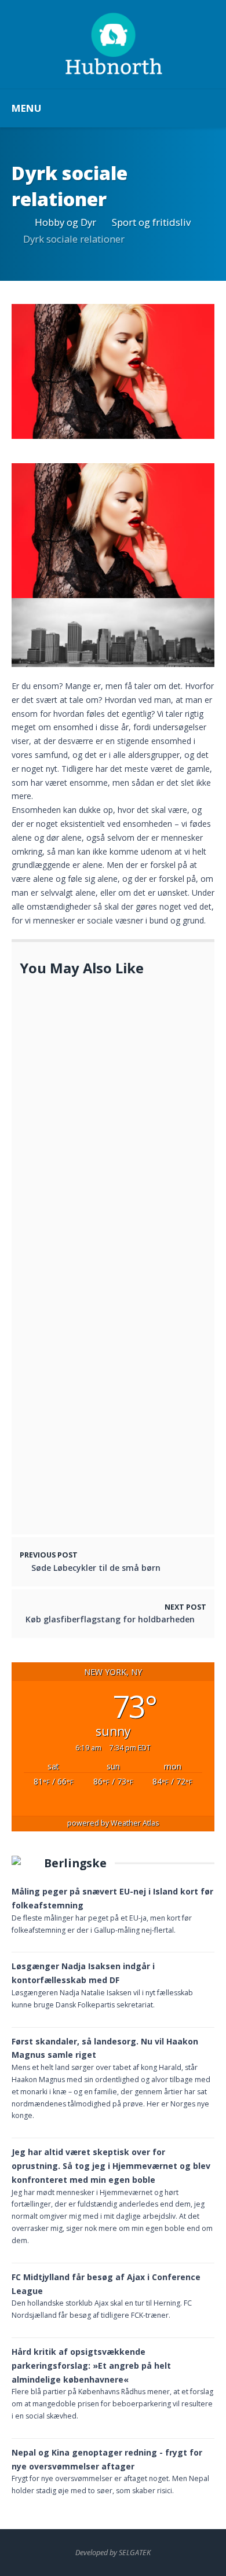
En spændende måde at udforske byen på (95, 1069)
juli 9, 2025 (51, 1088)
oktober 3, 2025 (61, 1202)
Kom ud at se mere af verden (127, 1444)
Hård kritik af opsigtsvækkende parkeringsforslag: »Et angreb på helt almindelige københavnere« (91, 2366)
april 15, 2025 (56, 1513)
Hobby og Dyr (65, 222)
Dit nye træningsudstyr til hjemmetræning (121, 1127)
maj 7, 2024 (92, 1145)
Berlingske (75, 1863)
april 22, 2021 (96, 1456)
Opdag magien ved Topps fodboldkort (80, 1183)
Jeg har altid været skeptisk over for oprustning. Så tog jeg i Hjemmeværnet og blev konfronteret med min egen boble (111, 2166)
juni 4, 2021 (92, 1316)
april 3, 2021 (94, 1397)
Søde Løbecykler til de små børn (133, 1384)
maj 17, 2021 (93, 1032)
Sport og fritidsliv (151, 222)
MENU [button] (26, 108)
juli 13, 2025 (53, 1238)
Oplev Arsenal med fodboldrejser (94, 1225)
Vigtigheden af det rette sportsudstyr (78, 1494)
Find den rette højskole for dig (130, 1019)
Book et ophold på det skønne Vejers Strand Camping (130, 1297)
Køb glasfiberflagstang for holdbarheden (110, 1619)
